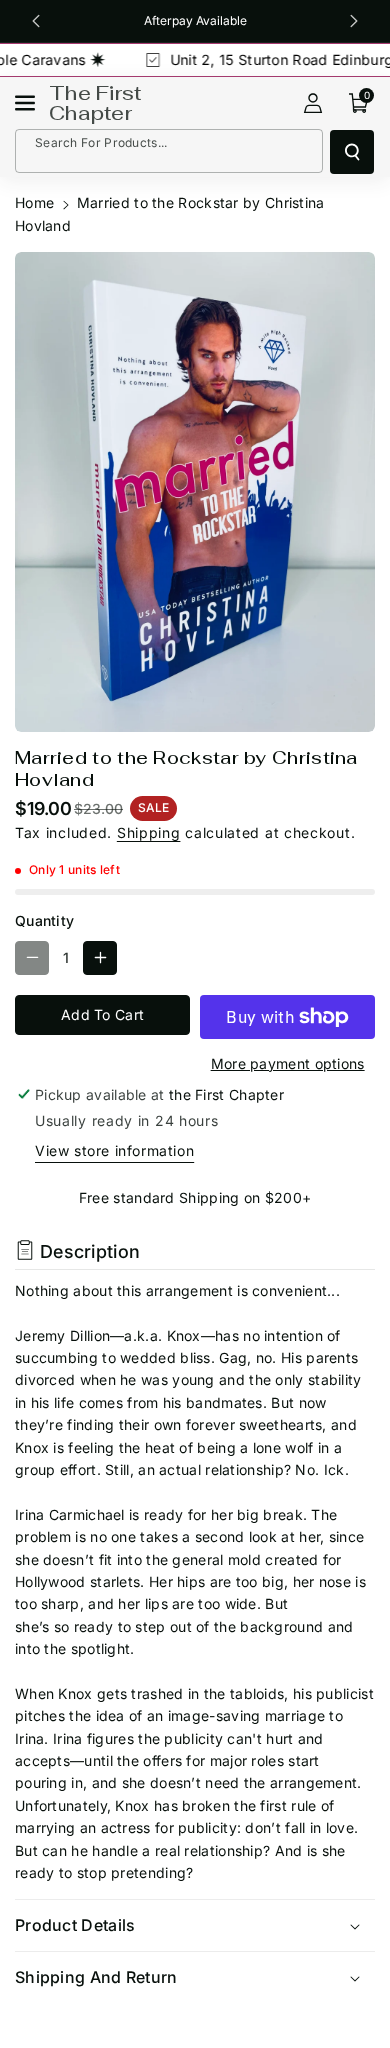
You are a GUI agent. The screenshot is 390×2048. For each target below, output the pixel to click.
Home (34, 202)
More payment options (288, 1063)
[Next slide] (354, 21)
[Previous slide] (35, 21)
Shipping (149, 832)
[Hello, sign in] (313, 103)
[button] (27, 103)
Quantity (44, 920)
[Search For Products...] (352, 152)
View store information (114, 1150)
